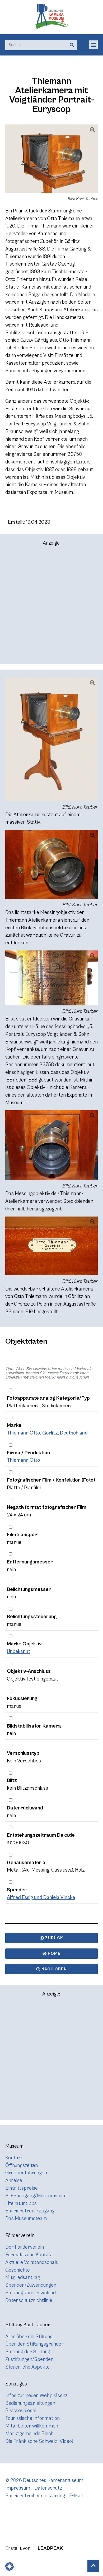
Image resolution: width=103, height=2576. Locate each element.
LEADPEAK (50, 2548)
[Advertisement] (51, 607)
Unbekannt (19, 1651)
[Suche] (72, 45)
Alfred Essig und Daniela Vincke (41, 1897)
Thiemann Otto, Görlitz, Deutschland (47, 1433)
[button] (93, 45)
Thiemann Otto (24, 1460)
